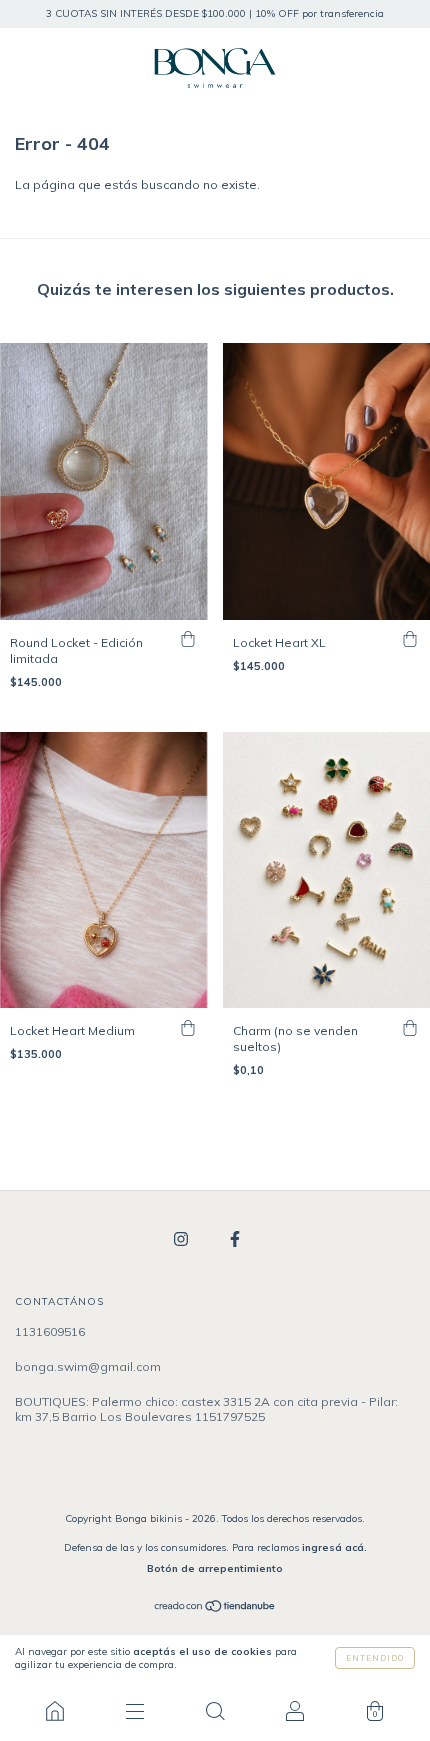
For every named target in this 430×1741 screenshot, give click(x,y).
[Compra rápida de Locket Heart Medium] (188, 1028)
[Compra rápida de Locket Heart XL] (410, 640)
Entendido (375, 1658)
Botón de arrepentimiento (215, 1568)
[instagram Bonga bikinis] (182, 1239)
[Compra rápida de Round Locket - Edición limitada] (188, 640)
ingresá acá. (334, 1547)
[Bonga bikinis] (55, 1711)
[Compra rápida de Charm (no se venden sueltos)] (410, 1028)
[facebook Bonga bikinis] (235, 1239)
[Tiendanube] (215, 1608)
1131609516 (50, 1331)
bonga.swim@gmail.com (88, 1366)
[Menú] (135, 1711)
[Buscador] (215, 1711)
